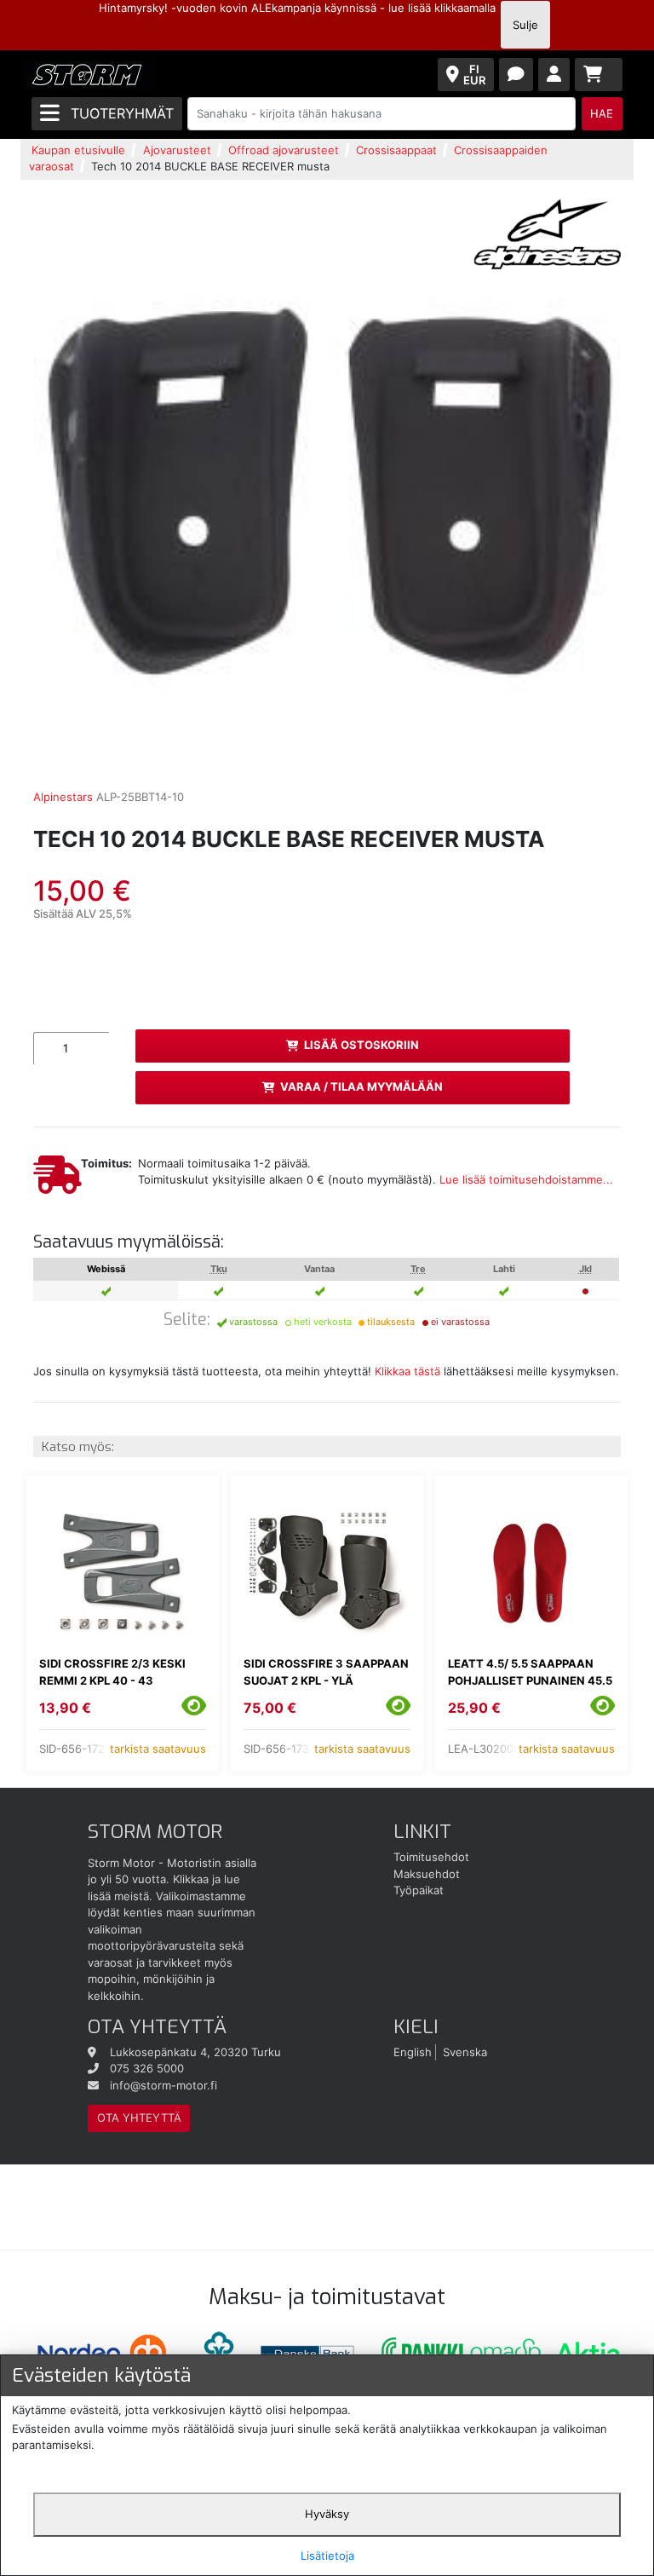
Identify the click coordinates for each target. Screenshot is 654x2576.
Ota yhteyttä (139, 2118)
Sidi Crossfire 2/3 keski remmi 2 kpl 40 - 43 (112, 1672)
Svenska (465, 2052)
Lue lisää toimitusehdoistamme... (526, 1179)
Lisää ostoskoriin (361, 1045)
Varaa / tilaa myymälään (361, 1086)
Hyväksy (327, 2514)
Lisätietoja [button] (327, 2556)
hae (602, 113)
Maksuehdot (427, 1874)
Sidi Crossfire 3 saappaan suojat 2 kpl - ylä (326, 1672)
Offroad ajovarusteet (284, 150)
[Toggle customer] (554, 75)
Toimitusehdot (431, 1857)
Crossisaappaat (396, 150)
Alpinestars (63, 797)
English (413, 2052)
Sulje (525, 25)
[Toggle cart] (599, 75)
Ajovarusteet (177, 150)
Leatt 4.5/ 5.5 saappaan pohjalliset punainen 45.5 (530, 1672)
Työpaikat (419, 1890)
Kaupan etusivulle (78, 150)
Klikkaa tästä (407, 1371)
